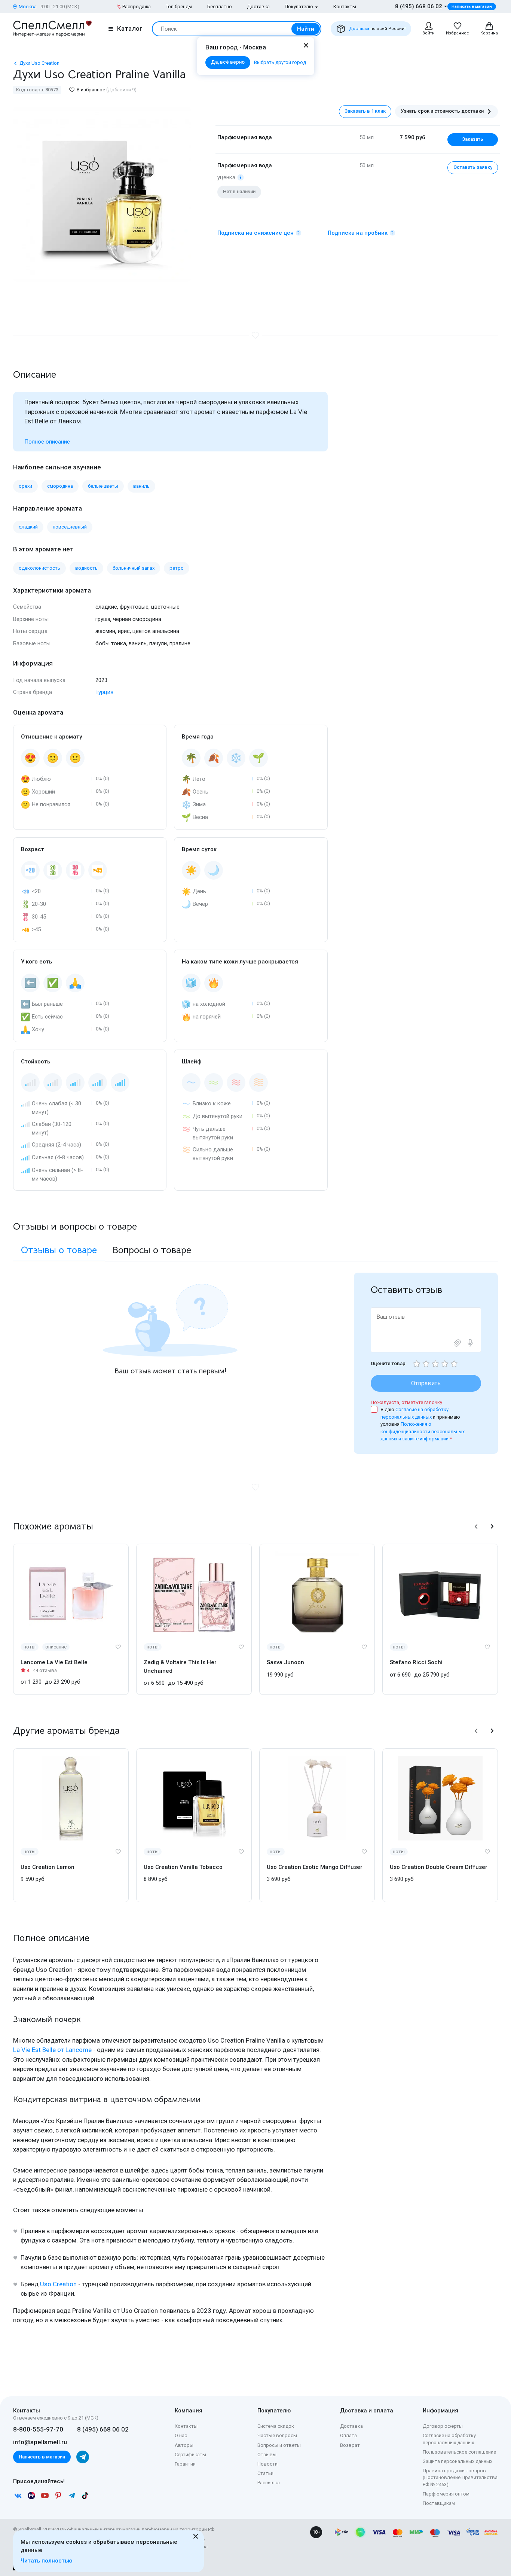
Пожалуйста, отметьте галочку (406, 1402)
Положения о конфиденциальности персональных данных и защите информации (423, 1431)
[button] (476, 1526)
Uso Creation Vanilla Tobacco (183, 1867)
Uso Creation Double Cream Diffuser (439, 1867)
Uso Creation (58, 2284)
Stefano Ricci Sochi (416, 1662)
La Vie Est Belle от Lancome (52, 2050)
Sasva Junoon (285, 1662)
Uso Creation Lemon (48, 1867)
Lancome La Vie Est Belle (54, 1662)
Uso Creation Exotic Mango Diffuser (315, 1867)
